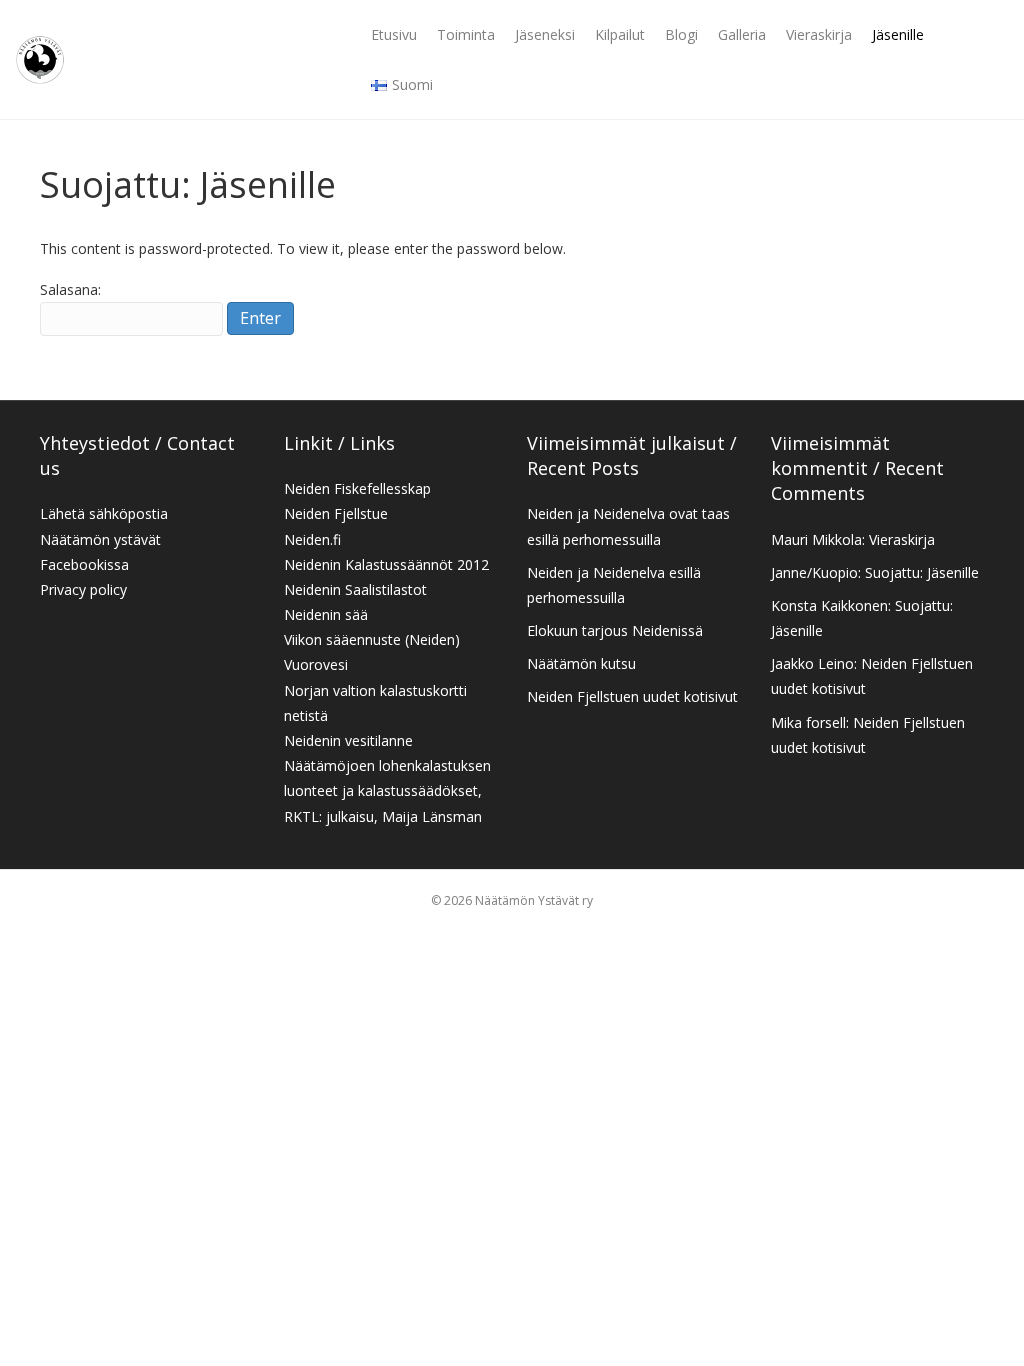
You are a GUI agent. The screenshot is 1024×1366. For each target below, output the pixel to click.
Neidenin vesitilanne (348, 740)
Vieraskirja (819, 34)
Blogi (681, 34)
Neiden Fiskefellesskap (357, 488)
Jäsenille (898, 34)
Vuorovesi (316, 664)
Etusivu (394, 34)
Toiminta (466, 34)
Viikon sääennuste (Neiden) (372, 639)
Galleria (742, 34)
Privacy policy (83, 589)
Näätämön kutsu (581, 663)
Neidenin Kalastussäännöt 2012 (386, 564)
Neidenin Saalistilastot (355, 589)
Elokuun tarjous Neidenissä (615, 630)
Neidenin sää (326, 614)
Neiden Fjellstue (336, 513)
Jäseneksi (545, 34)
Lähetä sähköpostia (104, 513)
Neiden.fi (312, 539)
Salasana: (70, 289)
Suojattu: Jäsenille (922, 572)
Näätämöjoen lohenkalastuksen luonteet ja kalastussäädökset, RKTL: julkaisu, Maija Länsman (387, 790)
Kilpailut (620, 34)
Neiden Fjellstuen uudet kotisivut (632, 696)
